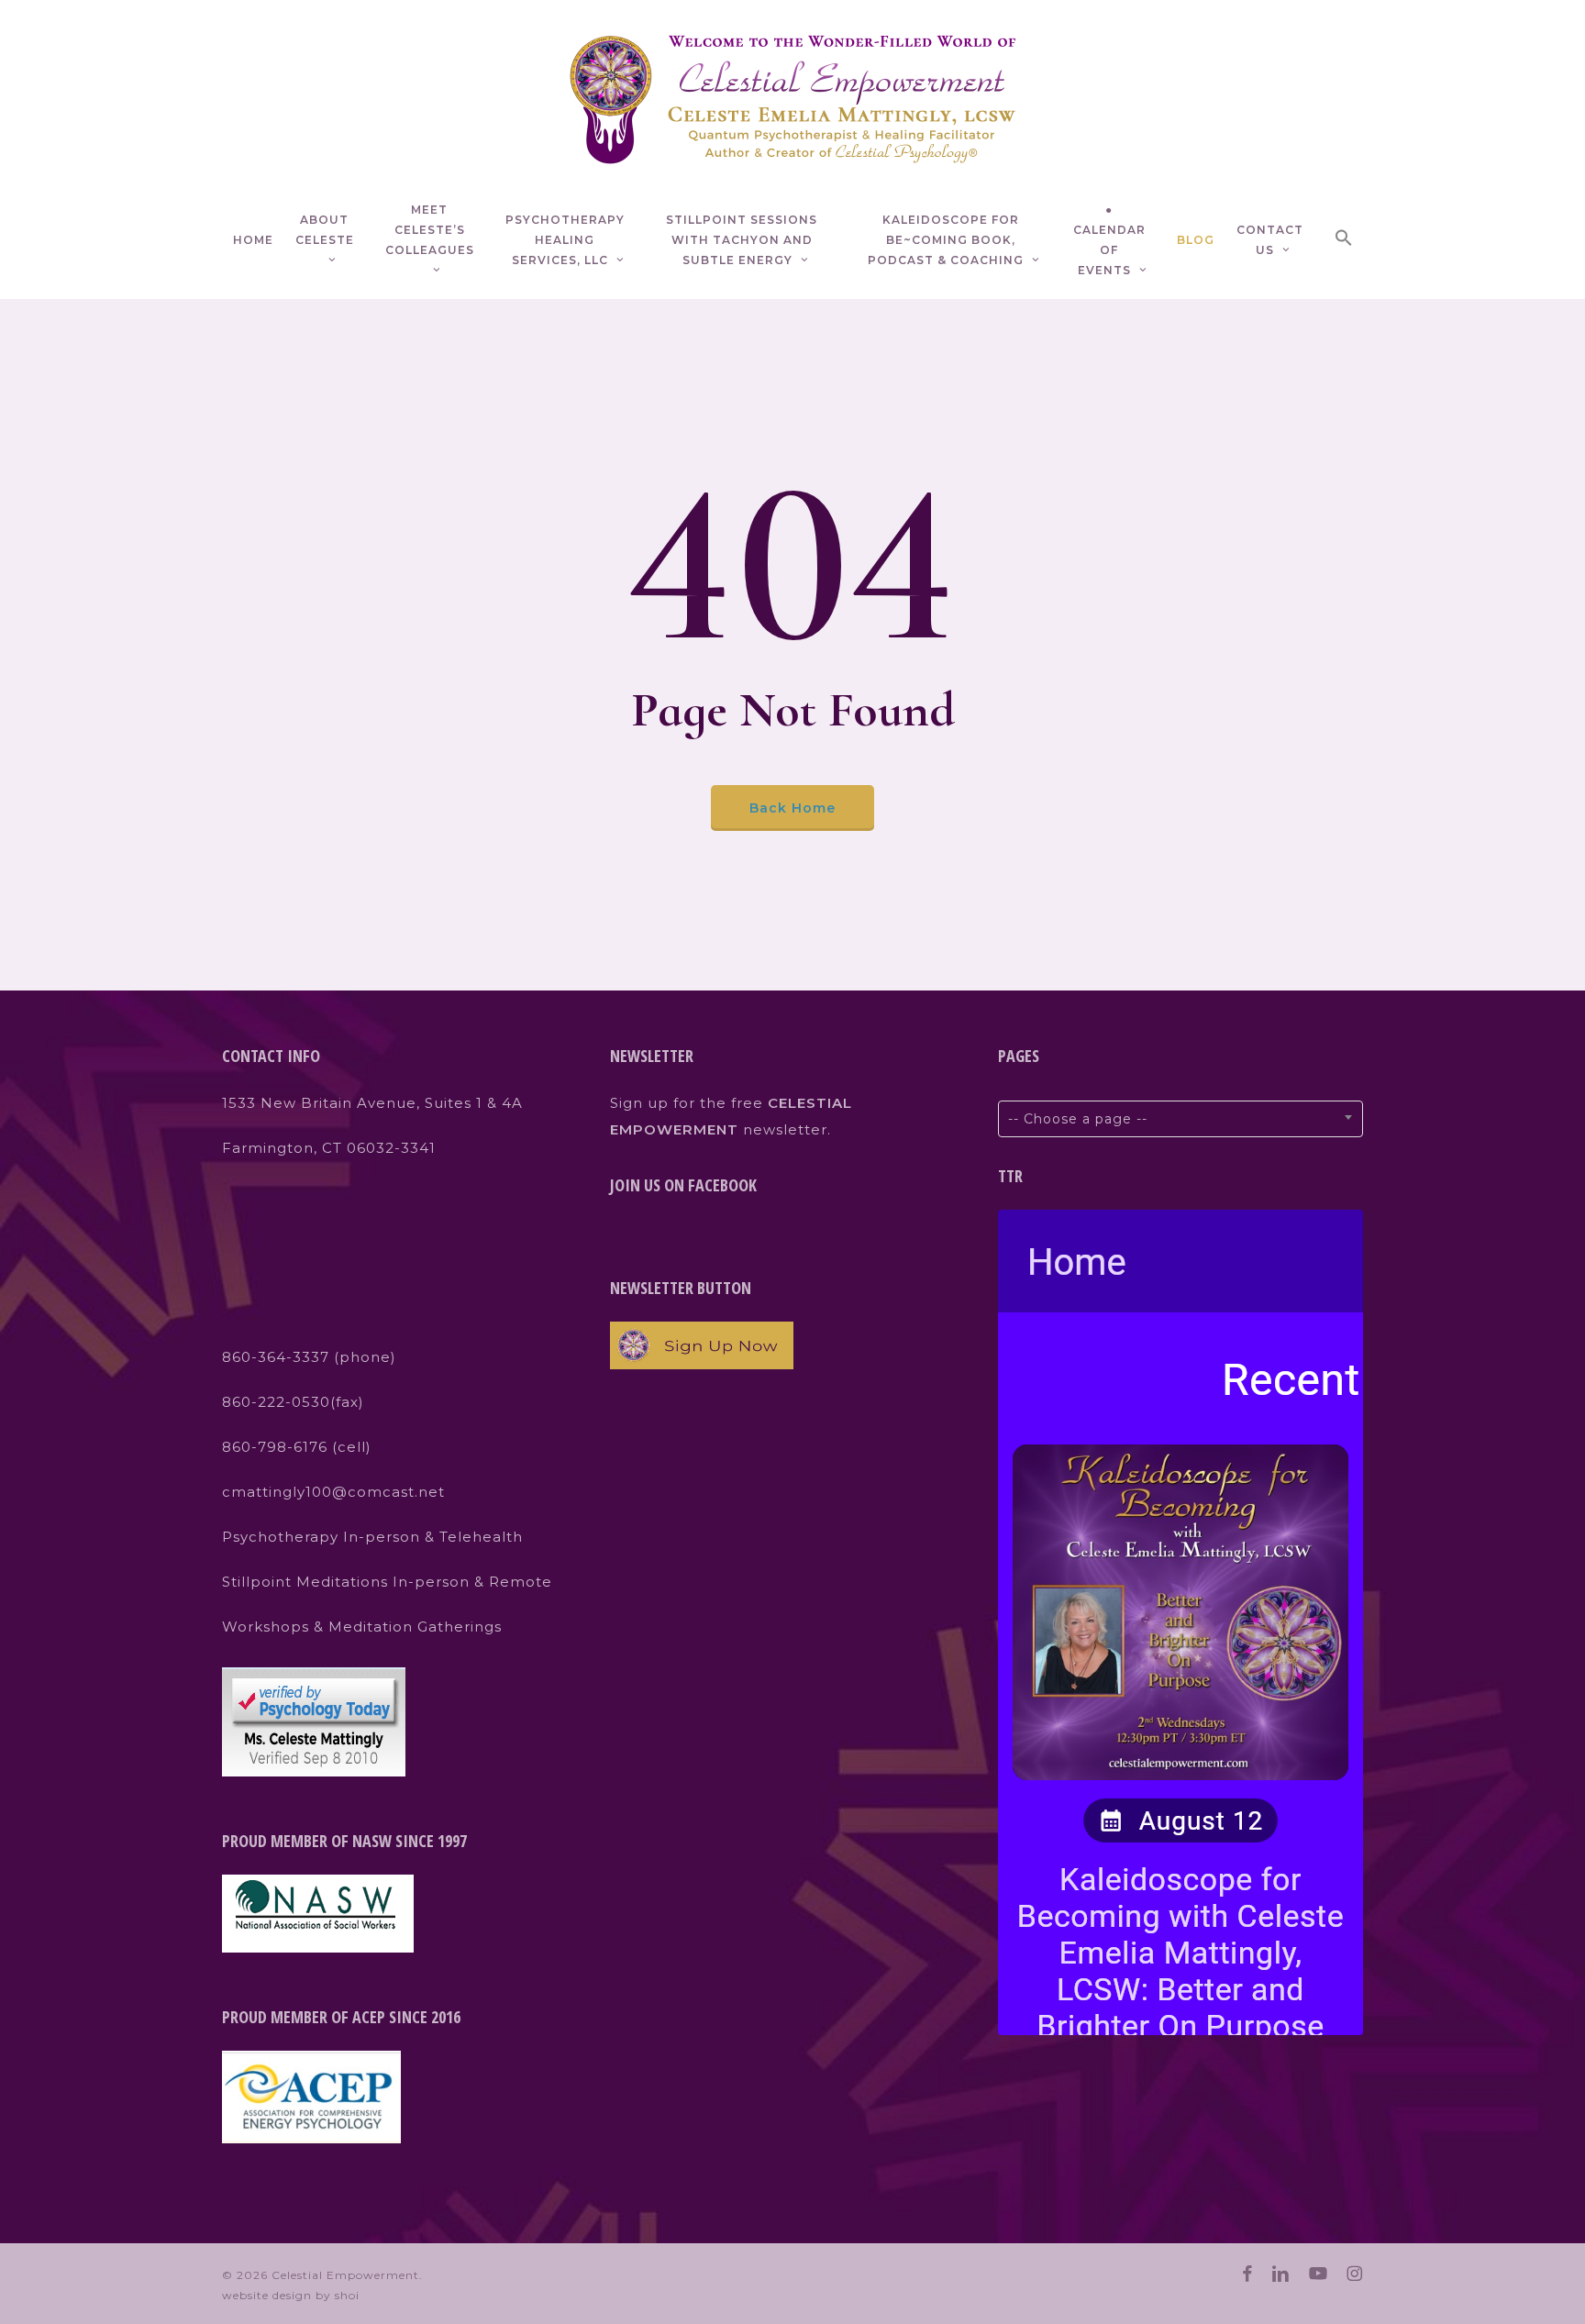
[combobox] (1180, 1119)
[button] (1344, 241)
